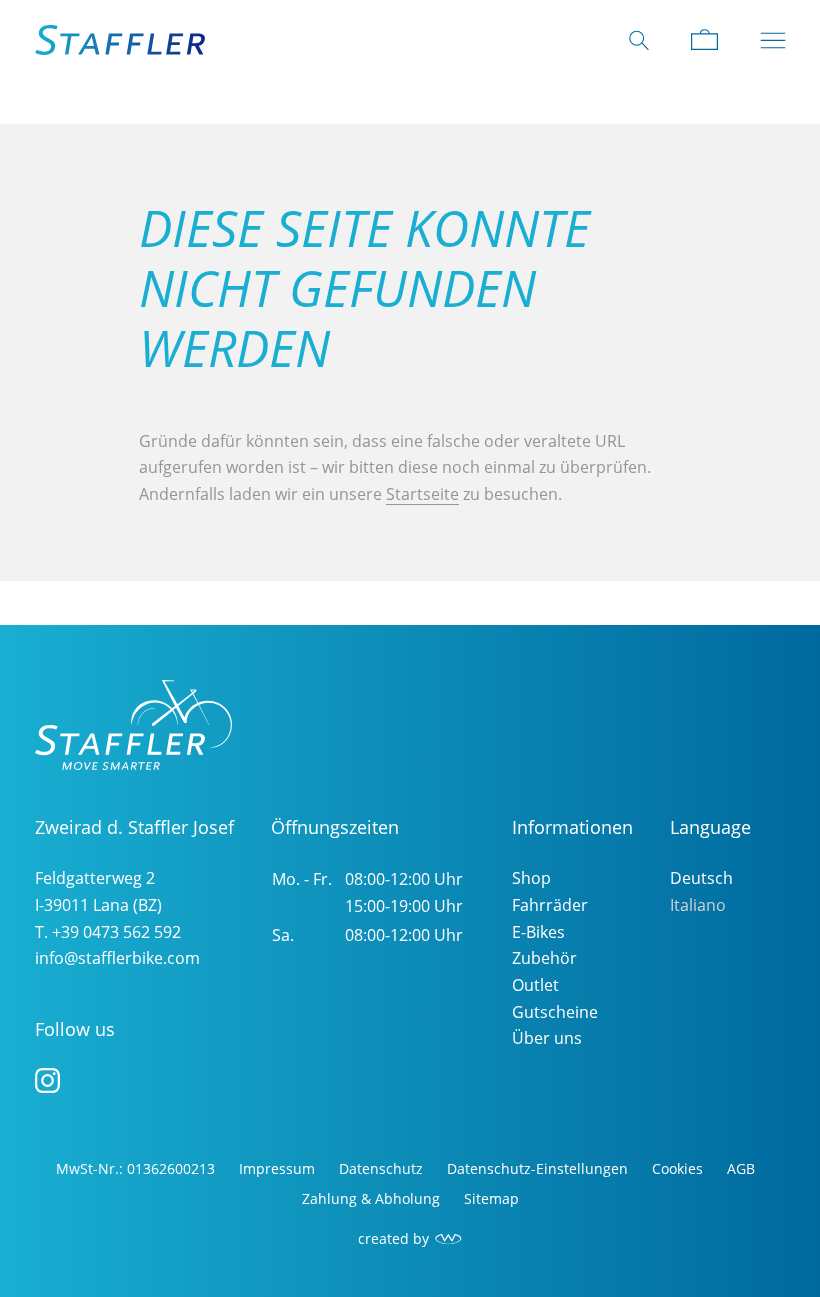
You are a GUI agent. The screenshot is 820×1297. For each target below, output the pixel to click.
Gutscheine (555, 1012)
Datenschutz (381, 1168)
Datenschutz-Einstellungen (537, 1168)
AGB (741, 1168)
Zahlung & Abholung (371, 1198)
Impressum (277, 1168)
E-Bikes (538, 932)
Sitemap (491, 1198)
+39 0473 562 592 (116, 932)
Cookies (677, 1168)
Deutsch (701, 878)
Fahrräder (550, 905)
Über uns (547, 1038)
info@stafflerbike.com (117, 958)
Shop (531, 878)
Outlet (535, 985)
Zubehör (544, 958)
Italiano (698, 905)
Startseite (422, 494)
